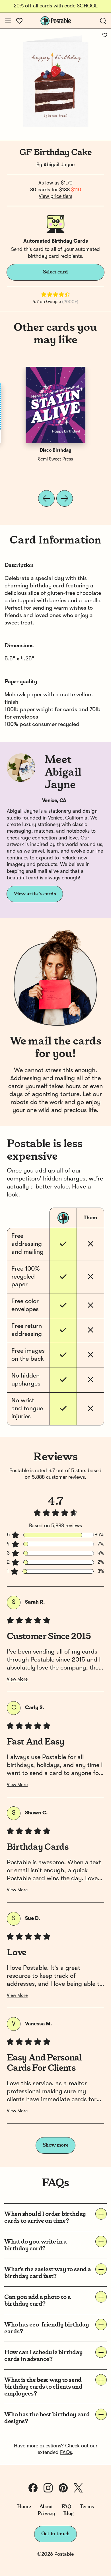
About (46, 2507)
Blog (68, 2514)
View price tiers (55, 196)
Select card (55, 272)
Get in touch (55, 2534)
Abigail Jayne (59, 165)
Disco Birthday (56, 451)
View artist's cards (35, 894)
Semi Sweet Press (55, 459)
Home (24, 2507)
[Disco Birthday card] (55, 405)
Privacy (46, 2514)
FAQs (66, 2453)
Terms (87, 2507)
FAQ (66, 2507)
